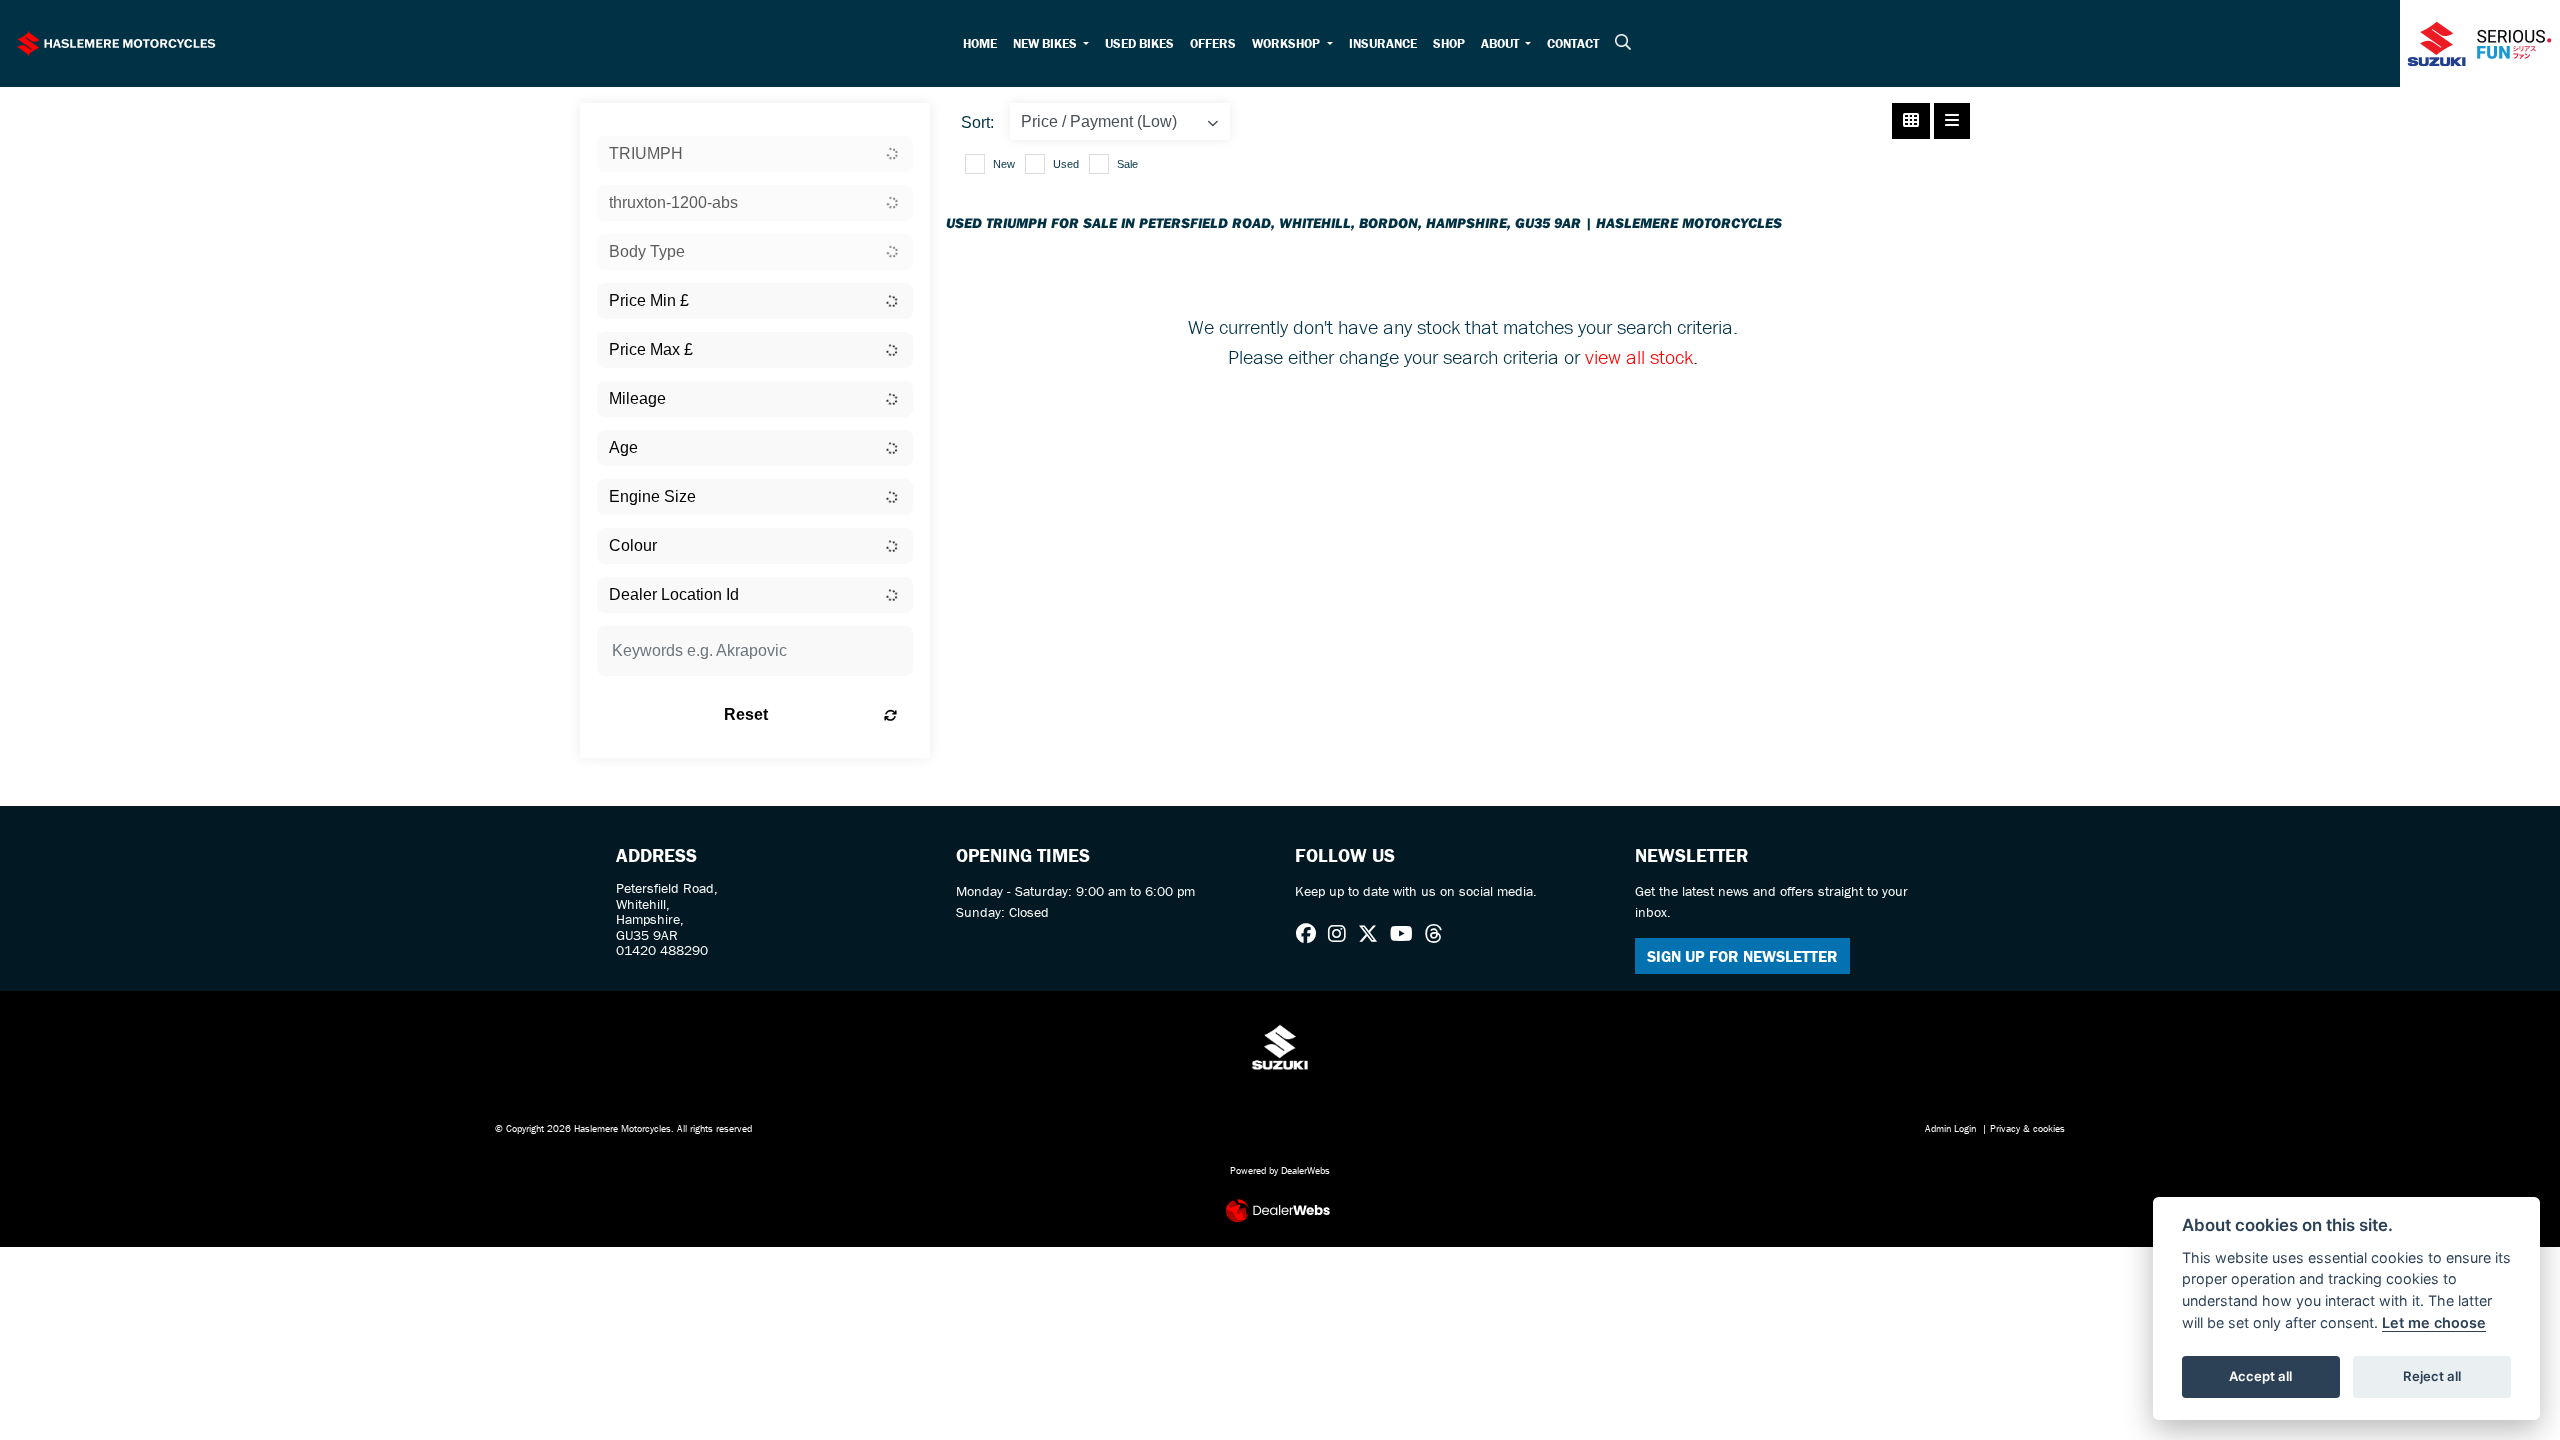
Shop (1449, 43)
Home (980, 43)
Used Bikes (1139, 43)
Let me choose (2434, 1322)
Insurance (1383, 43)
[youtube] (1406, 934)
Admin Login (1950, 1128)
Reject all (2432, 1376)
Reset (746, 714)
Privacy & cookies (2027, 1128)
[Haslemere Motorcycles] (116, 41)
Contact (1573, 43)
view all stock (1639, 356)
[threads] (1439, 934)
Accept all (2260, 1376)
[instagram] (1342, 934)
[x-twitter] (1373, 934)
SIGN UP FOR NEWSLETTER (1742, 956)
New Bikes (1046, 43)
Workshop (1287, 43)
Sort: (977, 122)
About (1501, 43)
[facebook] (1311, 934)
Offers (1213, 43)
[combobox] (755, 154)
